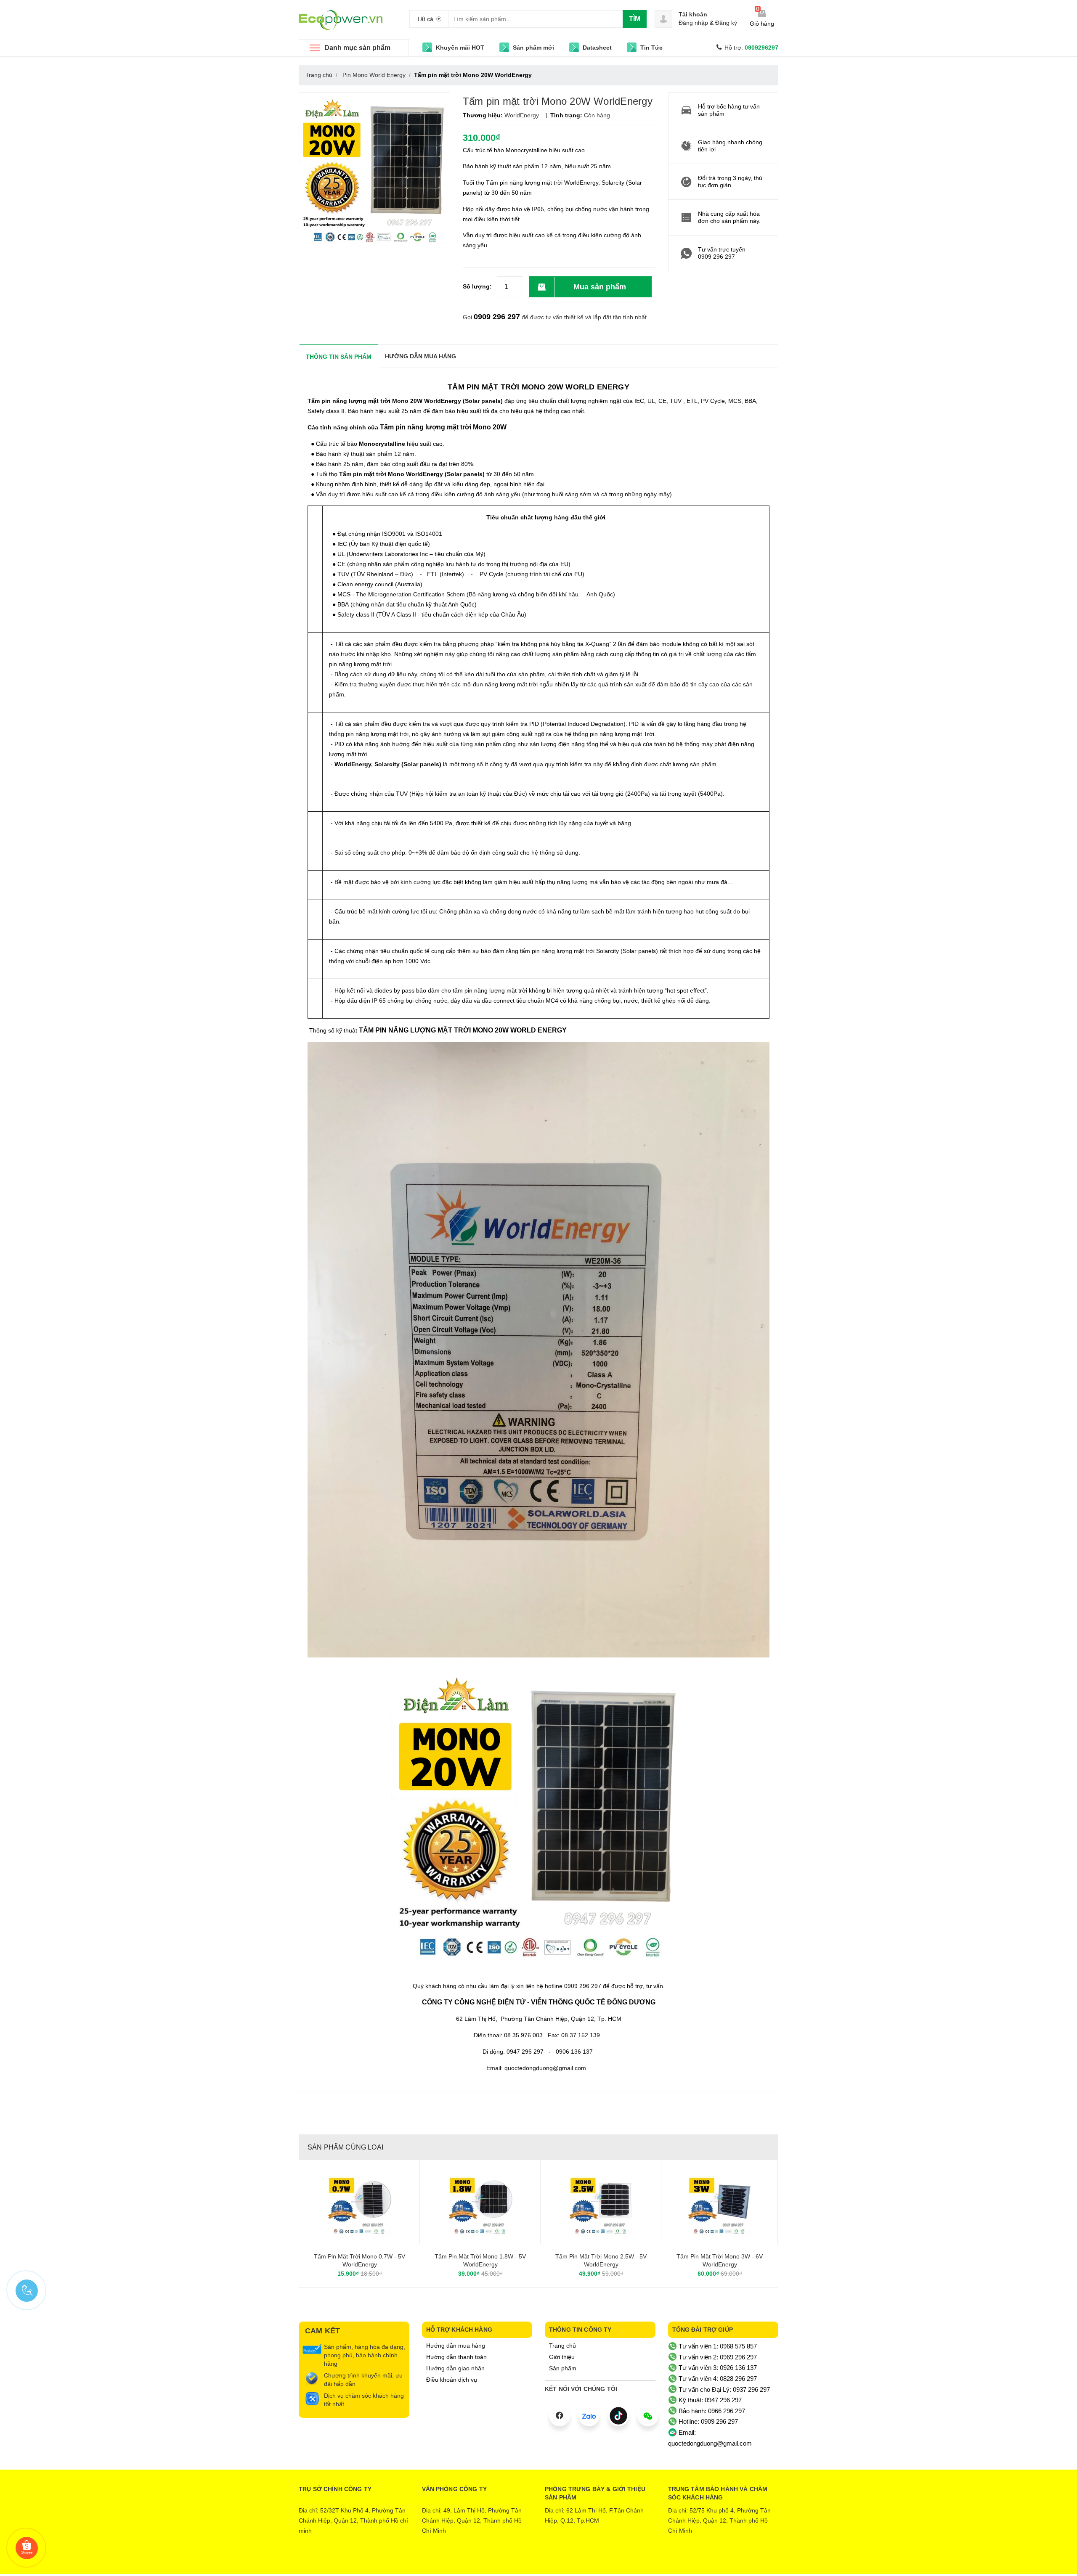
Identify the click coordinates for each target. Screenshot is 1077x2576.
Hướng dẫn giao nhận (455, 2368)
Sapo (573, 2561)
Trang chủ (562, 2346)
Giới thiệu (562, 2357)
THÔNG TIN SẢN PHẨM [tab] (339, 357)
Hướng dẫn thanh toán (456, 2357)
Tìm (635, 19)
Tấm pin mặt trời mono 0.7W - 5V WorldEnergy (359, 2261)
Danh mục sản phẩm (357, 48)
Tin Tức (651, 48)
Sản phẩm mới (533, 48)
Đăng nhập (693, 23)
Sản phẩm (563, 2368)
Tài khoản (693, 14)
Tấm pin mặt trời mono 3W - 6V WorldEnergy (720, 2261)
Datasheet (597, 48)
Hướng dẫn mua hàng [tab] (420, 356)
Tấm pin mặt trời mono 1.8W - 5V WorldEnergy (480, 2261)
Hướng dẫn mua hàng (456, 2346)
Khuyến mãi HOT (460, 48)
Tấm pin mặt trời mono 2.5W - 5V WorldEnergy (601, 2261)
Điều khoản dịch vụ (452, 2380)
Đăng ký (726, 23)
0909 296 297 (497, 317)
